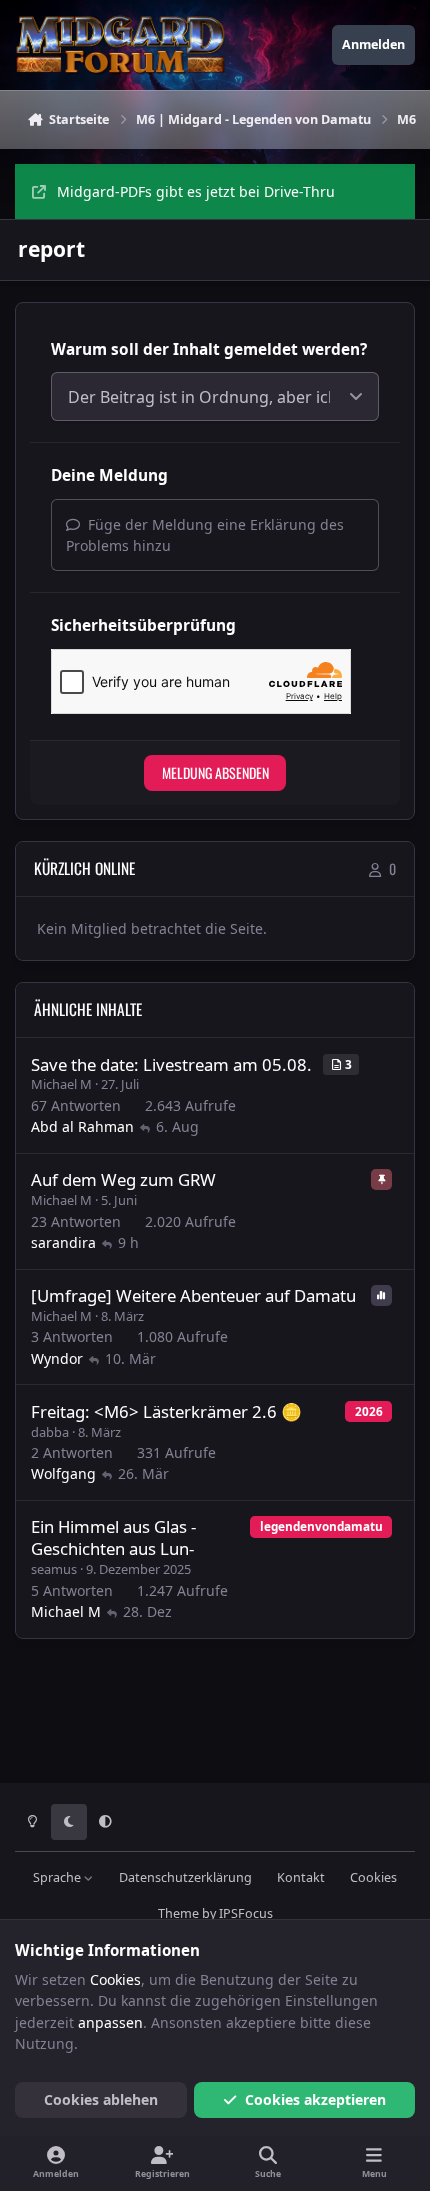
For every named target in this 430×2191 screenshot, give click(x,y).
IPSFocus (246, 1913)
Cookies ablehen (101, 2099)
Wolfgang (63, 1473)
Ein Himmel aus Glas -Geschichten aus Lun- (113, 1537)
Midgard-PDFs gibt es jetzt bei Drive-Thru (196, 191)
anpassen (110, 2022)
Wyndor (57, 1358)
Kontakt (301, 1877)
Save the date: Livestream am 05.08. (171, 1064)
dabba (50, 1432)
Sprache (58, 1877)
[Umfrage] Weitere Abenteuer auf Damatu (193, 1295)
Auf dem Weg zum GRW (123, 1179)
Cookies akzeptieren (315, 2099)
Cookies (373, 1877)
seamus (54, 1569)
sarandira (63, 1242)
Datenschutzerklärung (185, 1877)
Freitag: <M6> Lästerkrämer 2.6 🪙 (166, 1411)
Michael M (61, 1084)
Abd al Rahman (82, 1126)
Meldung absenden (215, 772)
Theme (178, 1913)
